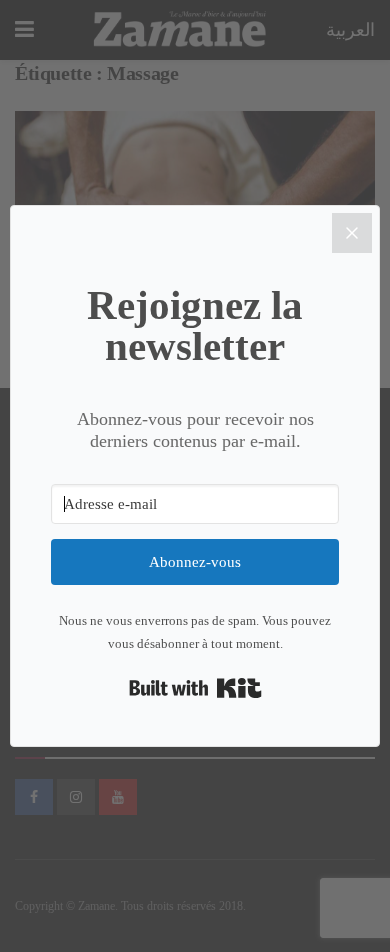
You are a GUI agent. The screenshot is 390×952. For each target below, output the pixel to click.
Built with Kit (195, 688)
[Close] (352, 233)
